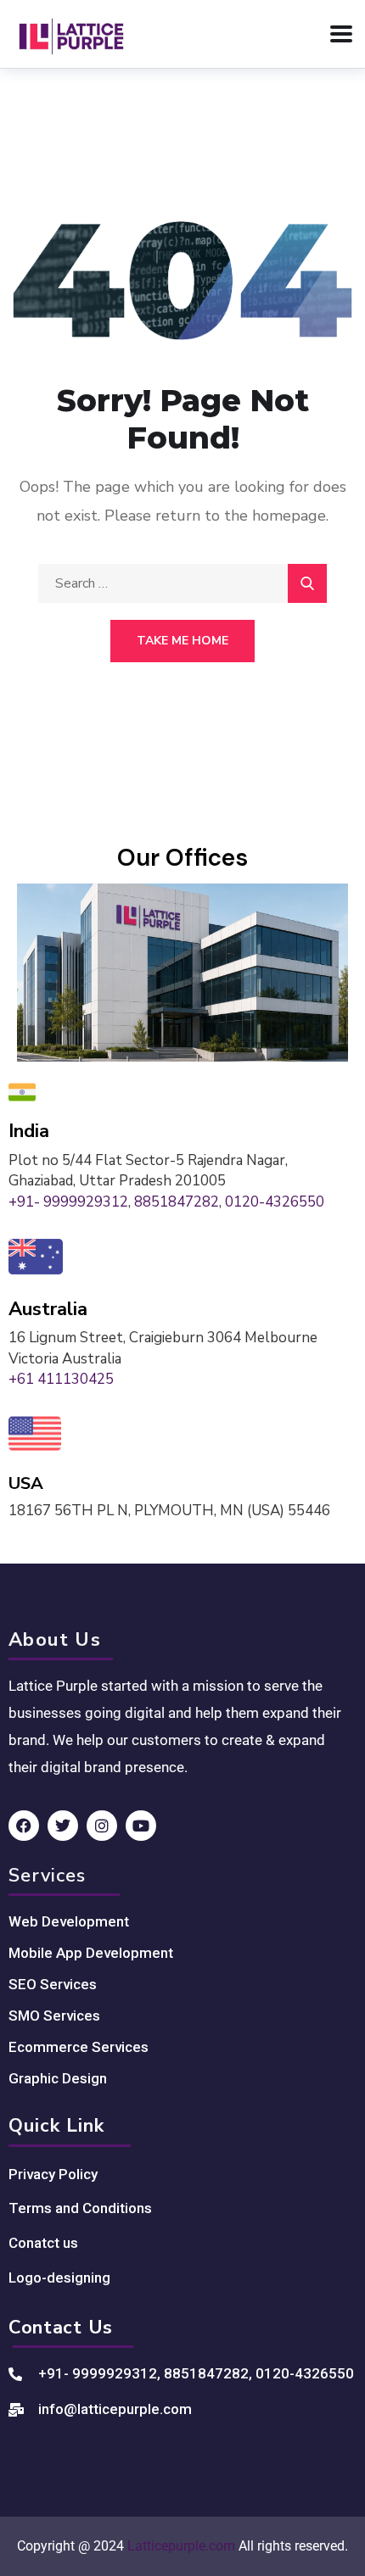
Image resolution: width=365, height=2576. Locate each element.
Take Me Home (182, 641)
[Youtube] (141, 1826)
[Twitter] (63, 1826)
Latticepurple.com (181, 2546)
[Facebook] (24, 1826)
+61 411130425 (61, 1379)
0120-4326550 (275, 1202)
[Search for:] (182, 583)
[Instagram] (102, 1826)
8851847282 (177, 1202)
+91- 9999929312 (68, 1202)
